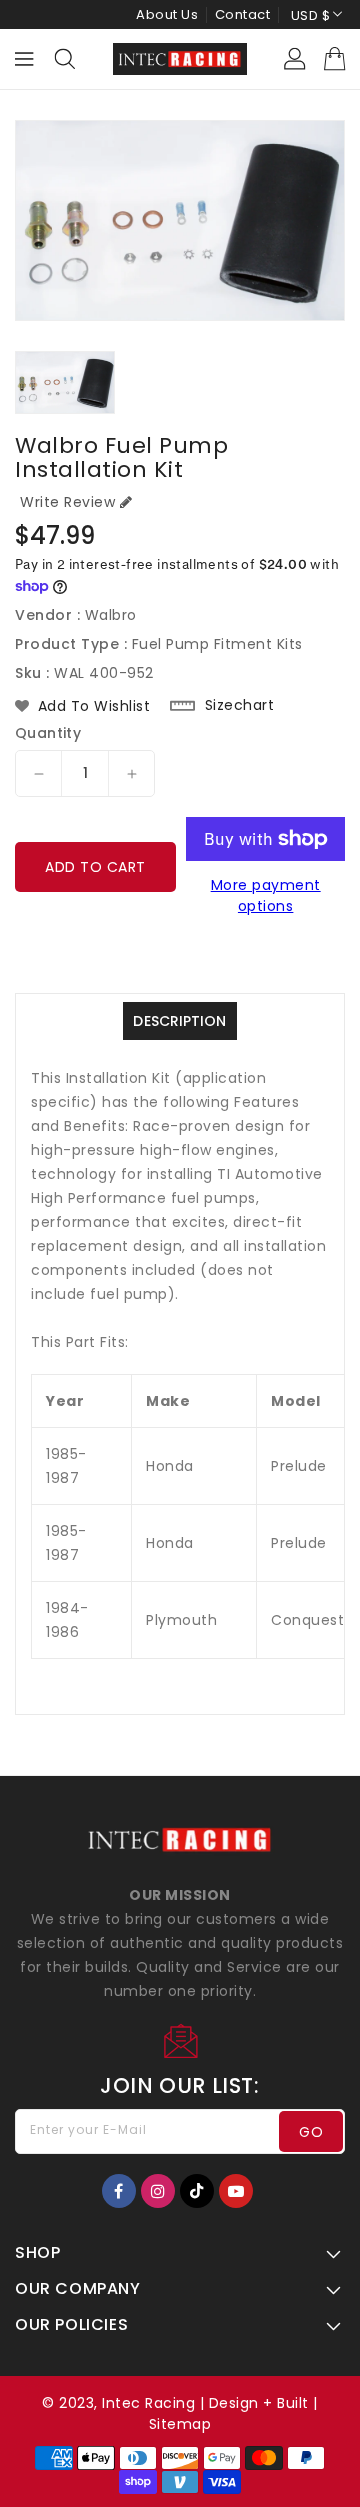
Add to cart (95, 867)
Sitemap (180, 2424)
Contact (243, 14)
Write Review (67, 502)
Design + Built (259, 2403)
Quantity (48, 733)
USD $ (311, 15)
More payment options (266, 895)
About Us (167, 14)
